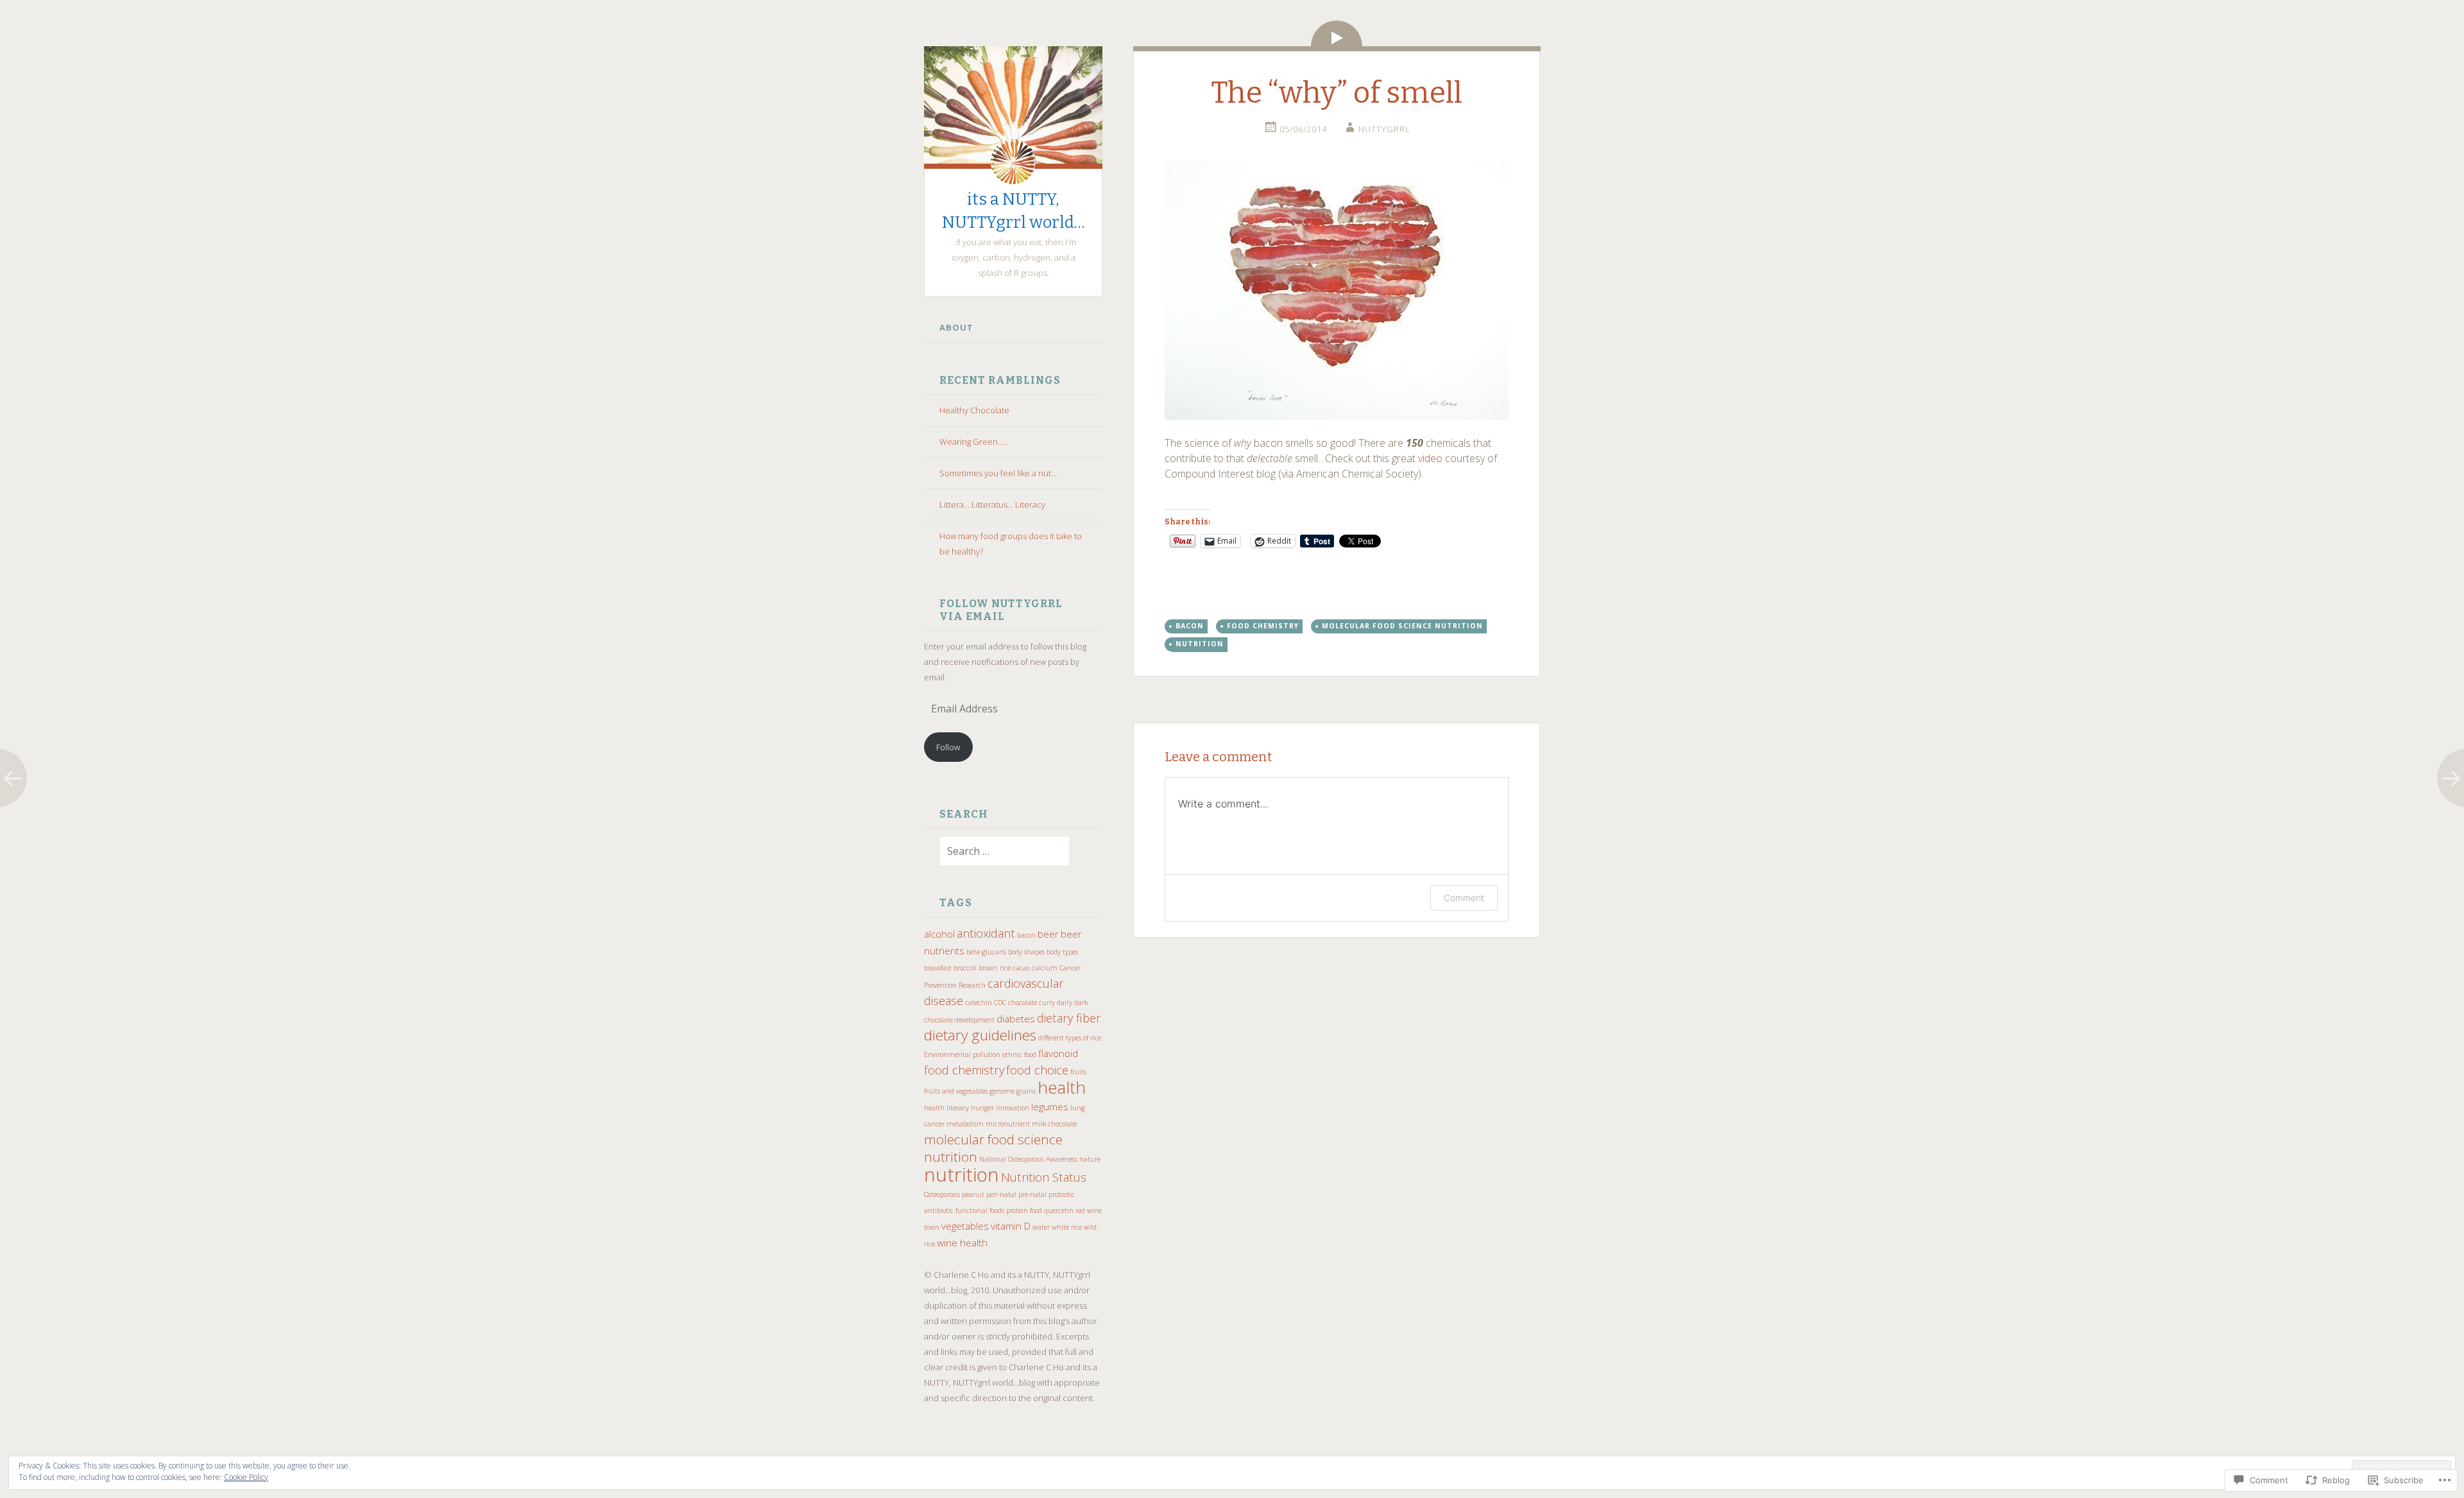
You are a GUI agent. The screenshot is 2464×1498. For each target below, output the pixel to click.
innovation (1013, 1108)
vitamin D (1011, 1226)
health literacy (946, 1108)
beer (1048, 934)
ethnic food (1019, 1055)
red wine (1089, 1210)
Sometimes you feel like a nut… (998, 473)
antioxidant (986, 933)
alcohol (939, 934)
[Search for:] (997, 852)
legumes (1050, 1106)
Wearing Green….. (973, 442)
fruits (1078, 1072)
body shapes (1026, 952)
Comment (1464, 898)
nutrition (962, 1175)
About (956, 327)
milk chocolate (1054, 1124)
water (1041, 1227)
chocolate (1022, 1003)
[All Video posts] (1337, 33)
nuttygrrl (1384, 129)
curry (1047, 1003)
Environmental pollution (962, 1055)
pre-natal (1032, 1194)
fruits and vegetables (956, 1091)
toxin (932, 1227)
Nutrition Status (1044, 1177)
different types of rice (1070, 1038)
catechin (979, 1003)
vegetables (965, 1226)
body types (1062, 952)
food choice (1037, 1070)
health (1062, 1087)
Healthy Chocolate (974, 410)
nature (1090, 1159)
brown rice (995, 968)
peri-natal (1001, 1194)
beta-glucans (986, 952)
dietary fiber (1069, 1018)
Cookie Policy (246, 1477)
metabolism (965, 1124)
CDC (1000, 1003)
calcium (1045, 968)
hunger (982, 1108)
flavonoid (1058, 1053)
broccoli (965, 968)
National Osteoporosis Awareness (1028, 1159)
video (1430, 458)
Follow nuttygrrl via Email (1001, 610)
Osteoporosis (942, 1194)
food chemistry (964, 1070)
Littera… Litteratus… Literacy (992, 504)
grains (1026, 1091)
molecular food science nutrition (993, 1148)
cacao (1021, 968)
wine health (962, 1243)
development (975, 1020)
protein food (1024, 1210)
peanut (973, 1194)
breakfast (938, 968)
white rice (1067, 1227)
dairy (1065, 1003)
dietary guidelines (980, 1035)
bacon (1026, 935)
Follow (948, 747)
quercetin (1059, 1210)
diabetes (1016, 1019)
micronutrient (1008, 1124)
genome (1002, 1091)
